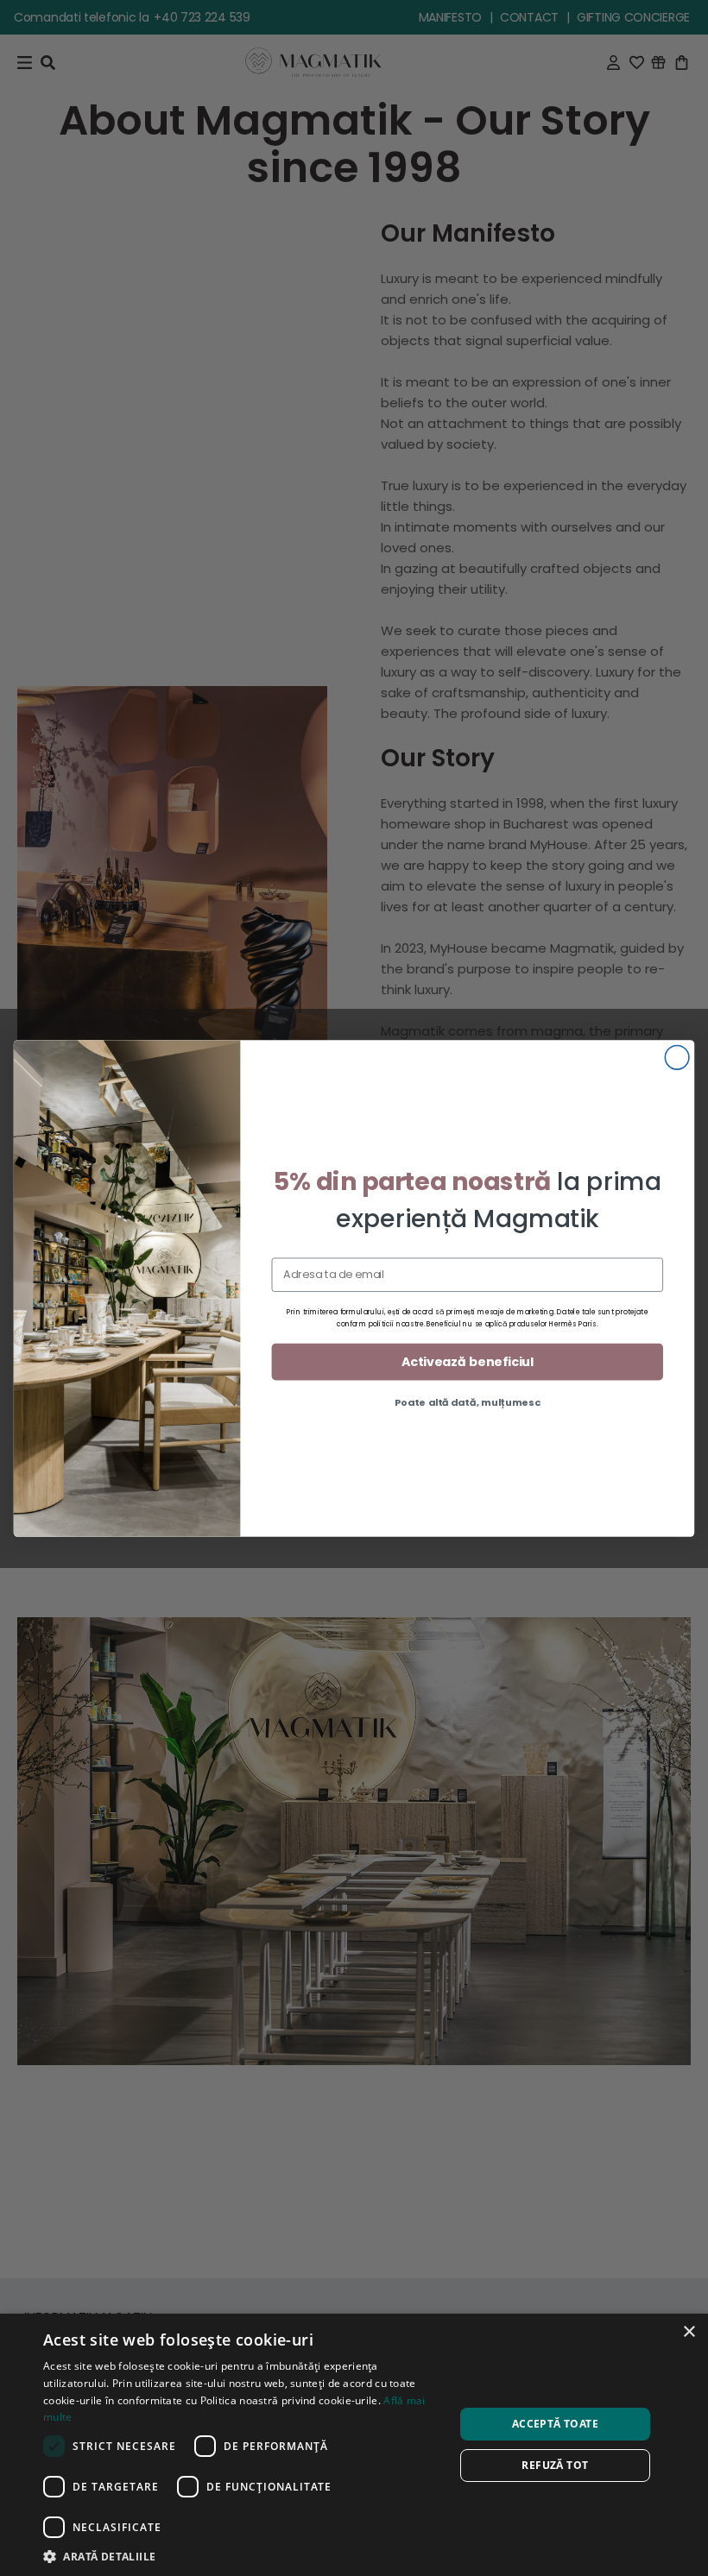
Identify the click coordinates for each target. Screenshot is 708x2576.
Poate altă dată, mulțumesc (468, 1402)
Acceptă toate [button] (555, 2424)
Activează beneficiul (468, 1361)
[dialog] (354, 2445)
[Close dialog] (677, 1057)
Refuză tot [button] (555, 2465)
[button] (243, 2555)
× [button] (689, 2332)
